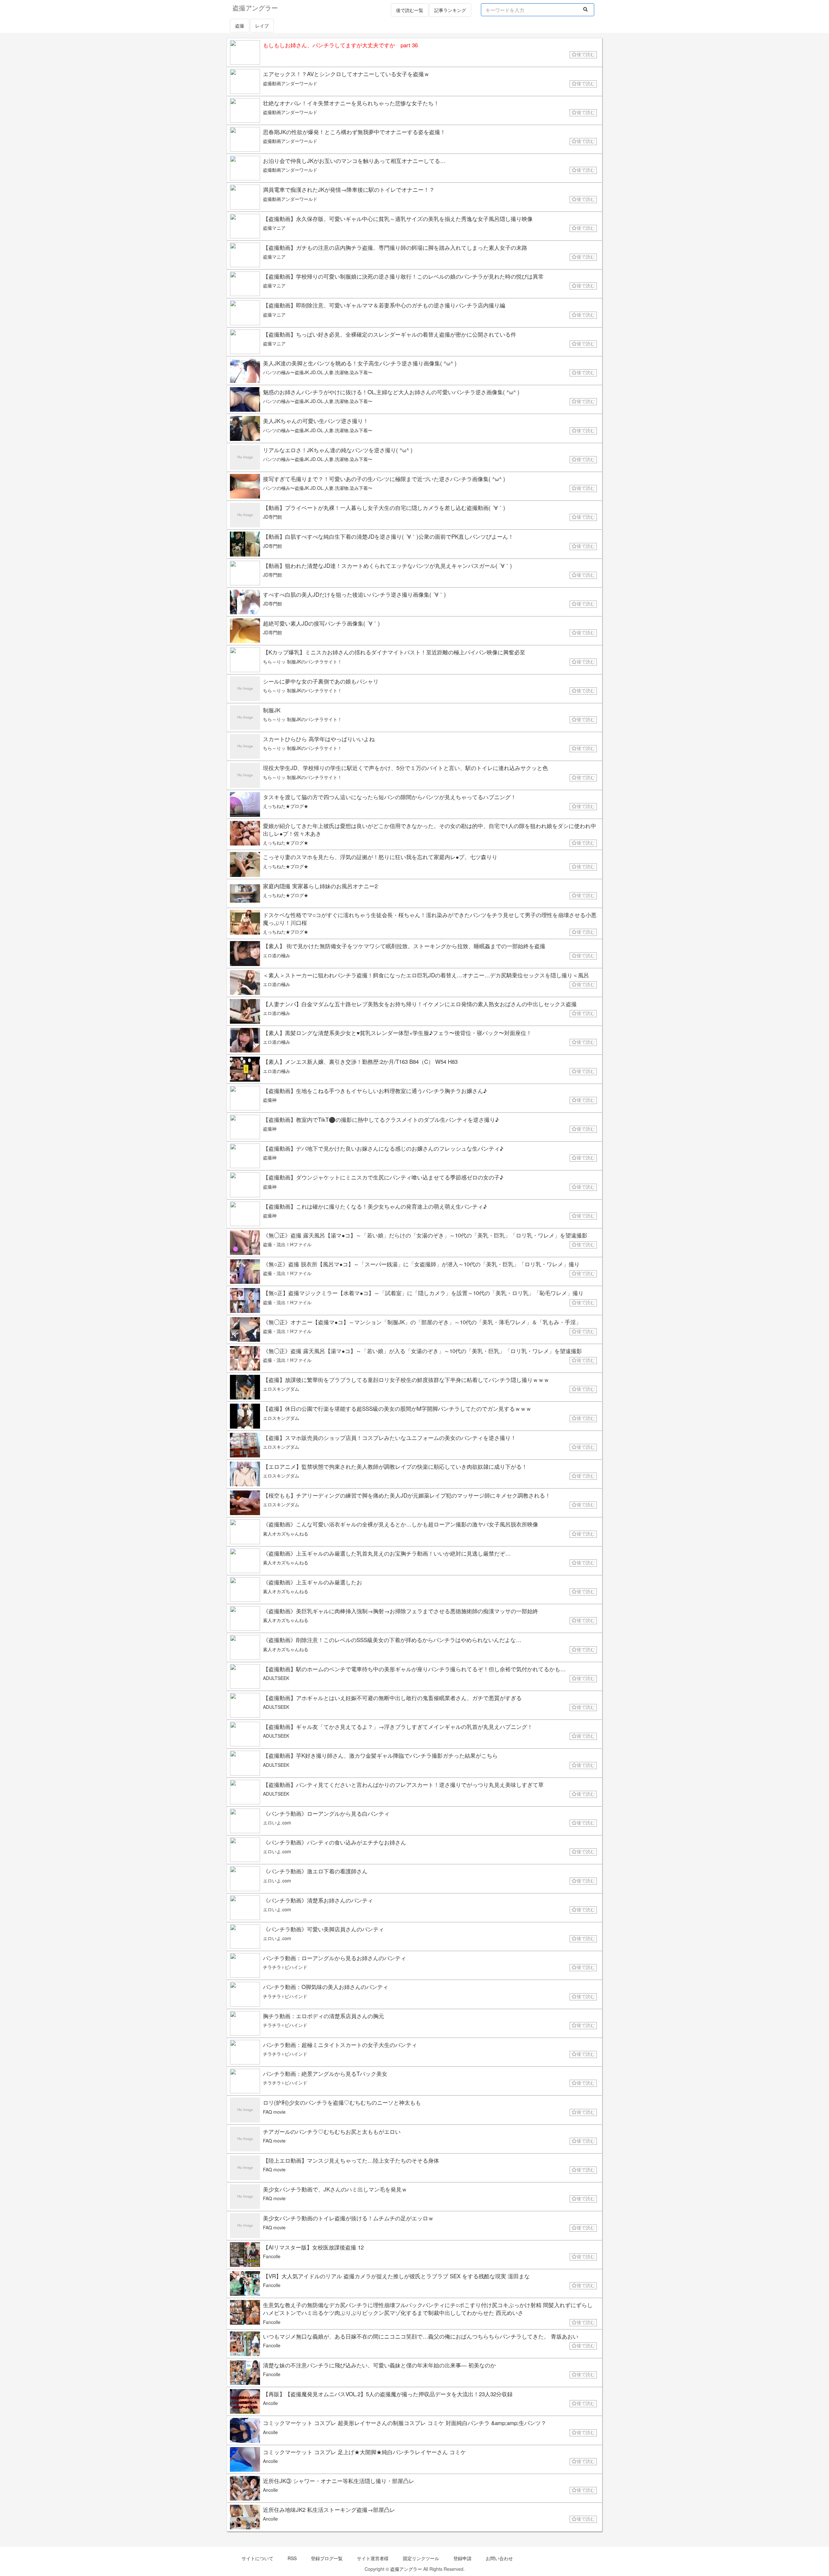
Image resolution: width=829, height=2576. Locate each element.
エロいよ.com (277, 1823)
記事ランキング (450, 10)
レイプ (262, 26)
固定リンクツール (421, 2558)
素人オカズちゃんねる (286, 1534)
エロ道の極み (277, 955)
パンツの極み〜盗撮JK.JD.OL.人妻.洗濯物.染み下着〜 (318, 372)
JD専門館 (273, 517)
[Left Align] (586, 9)
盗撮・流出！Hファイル (287, 1244)
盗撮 (240, 26)
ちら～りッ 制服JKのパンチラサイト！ (302, 661)
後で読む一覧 (410, 10)
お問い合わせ (499, 2558)
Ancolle (270, 2403)
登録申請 (462, 2558)
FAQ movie (274, 2112)
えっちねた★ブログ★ (286, 806)
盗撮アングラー (406, 2569)
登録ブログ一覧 (327, 2558)
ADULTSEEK (276, 1678)
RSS (292, 2558)
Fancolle (272, 2256)
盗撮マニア (274, 228)
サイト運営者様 (373, 2558)
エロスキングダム (281, 1389)
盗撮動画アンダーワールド (290, 83)
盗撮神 (270, 1100)
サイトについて (257, 2558)
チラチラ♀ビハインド (285, 1967)
